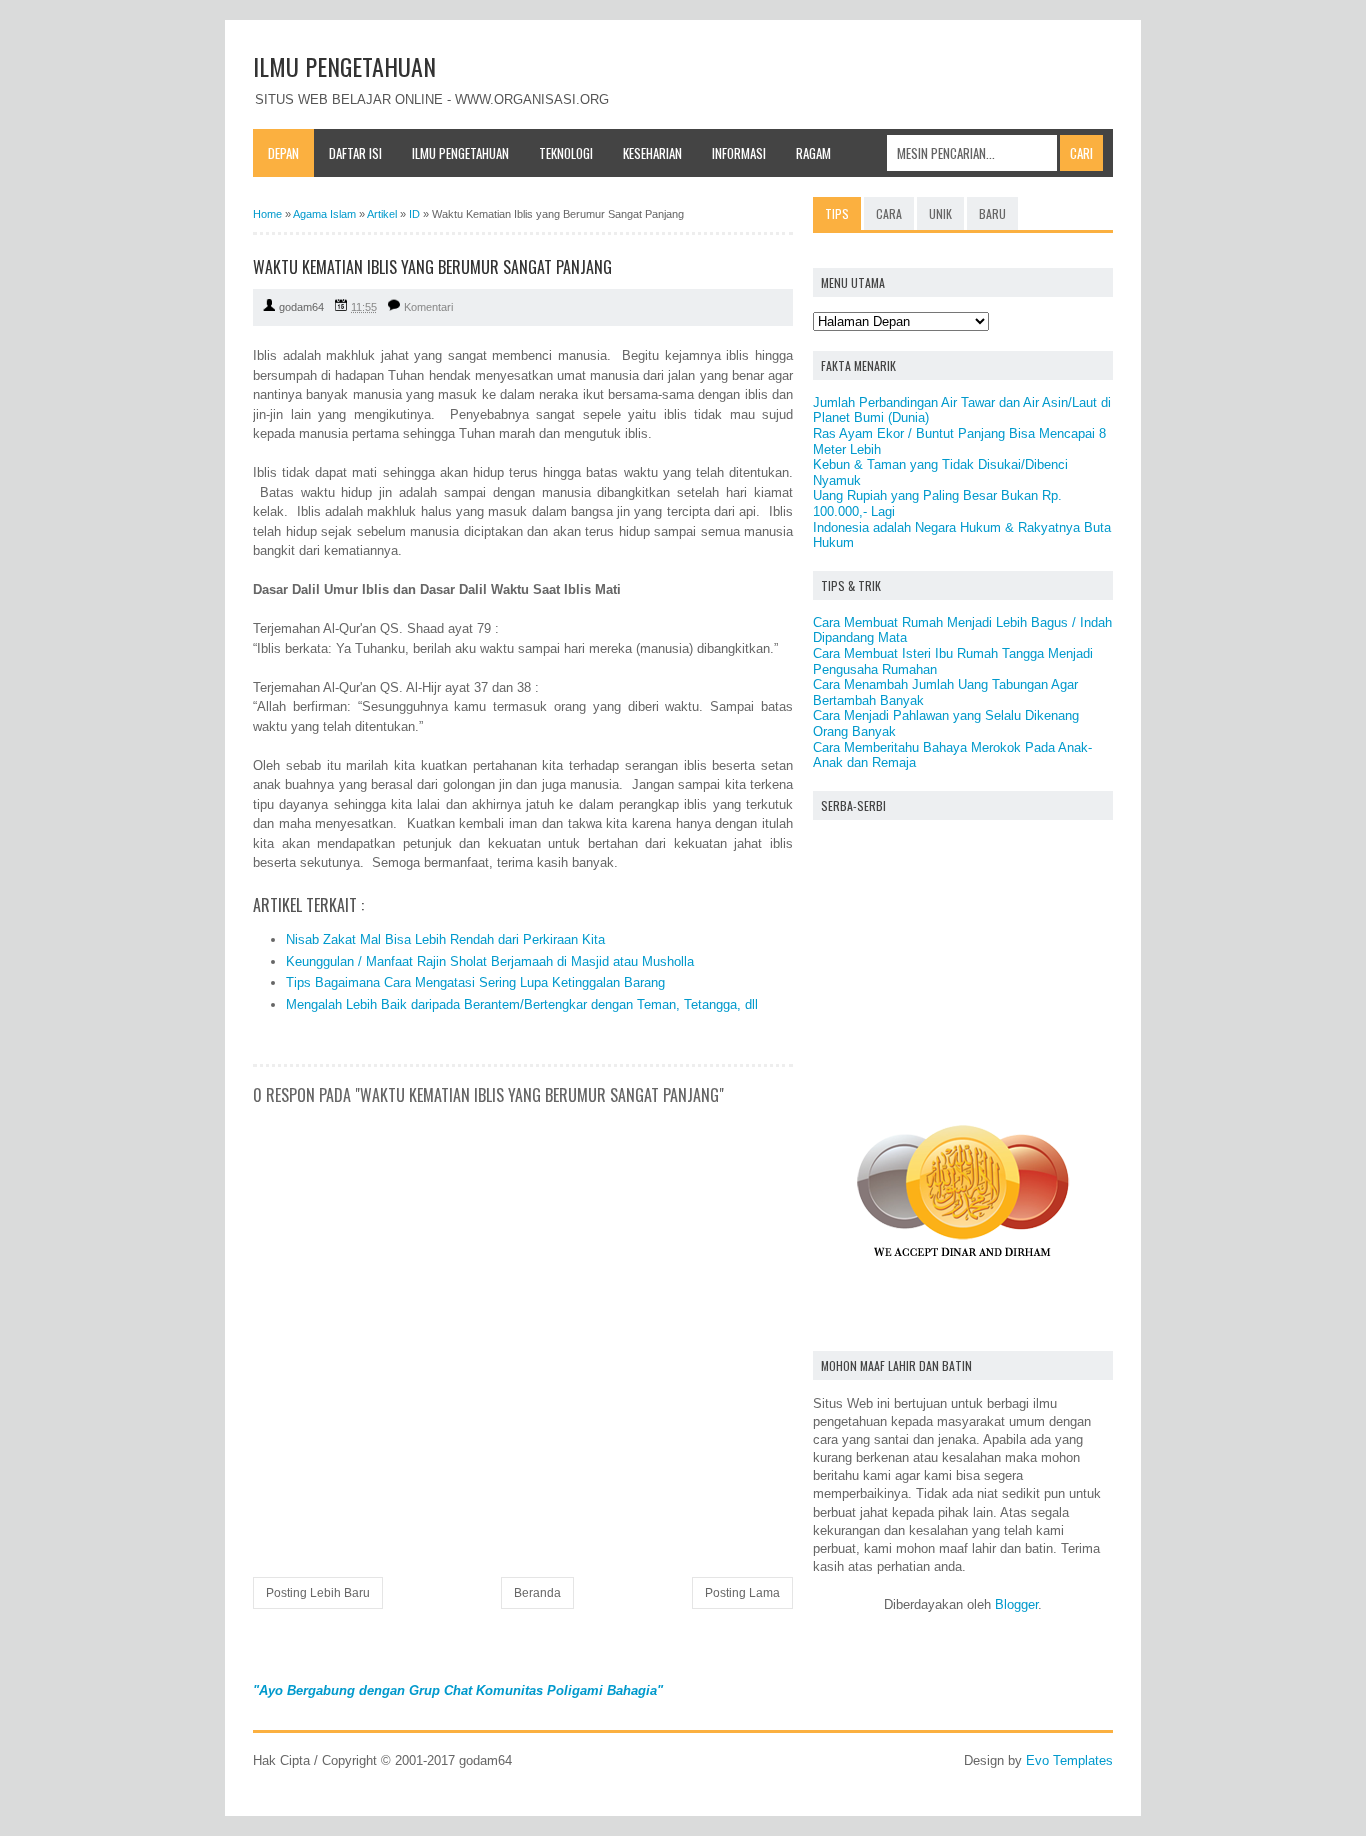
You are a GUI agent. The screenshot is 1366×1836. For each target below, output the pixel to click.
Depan (283, 153)
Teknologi (566, 153)
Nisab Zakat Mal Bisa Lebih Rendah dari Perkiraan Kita (445, 939)
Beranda (537, 1593)
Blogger (1016, 1604)
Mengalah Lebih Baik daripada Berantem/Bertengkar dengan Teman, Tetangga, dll (522, 1004)
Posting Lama (742, 1593)
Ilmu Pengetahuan (460, 153)
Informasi (739, 153)
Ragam (813, 153)
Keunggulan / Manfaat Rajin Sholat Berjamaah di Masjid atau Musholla (490, 961)
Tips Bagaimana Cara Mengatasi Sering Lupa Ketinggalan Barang (475, 982)
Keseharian (652, 153)
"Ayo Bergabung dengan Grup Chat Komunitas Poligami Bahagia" (458, 1690)
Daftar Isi (355, 153)
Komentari (428, 307)
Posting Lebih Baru (318, 1593)
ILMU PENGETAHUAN (344, 66)
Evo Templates (1069, 1760)
